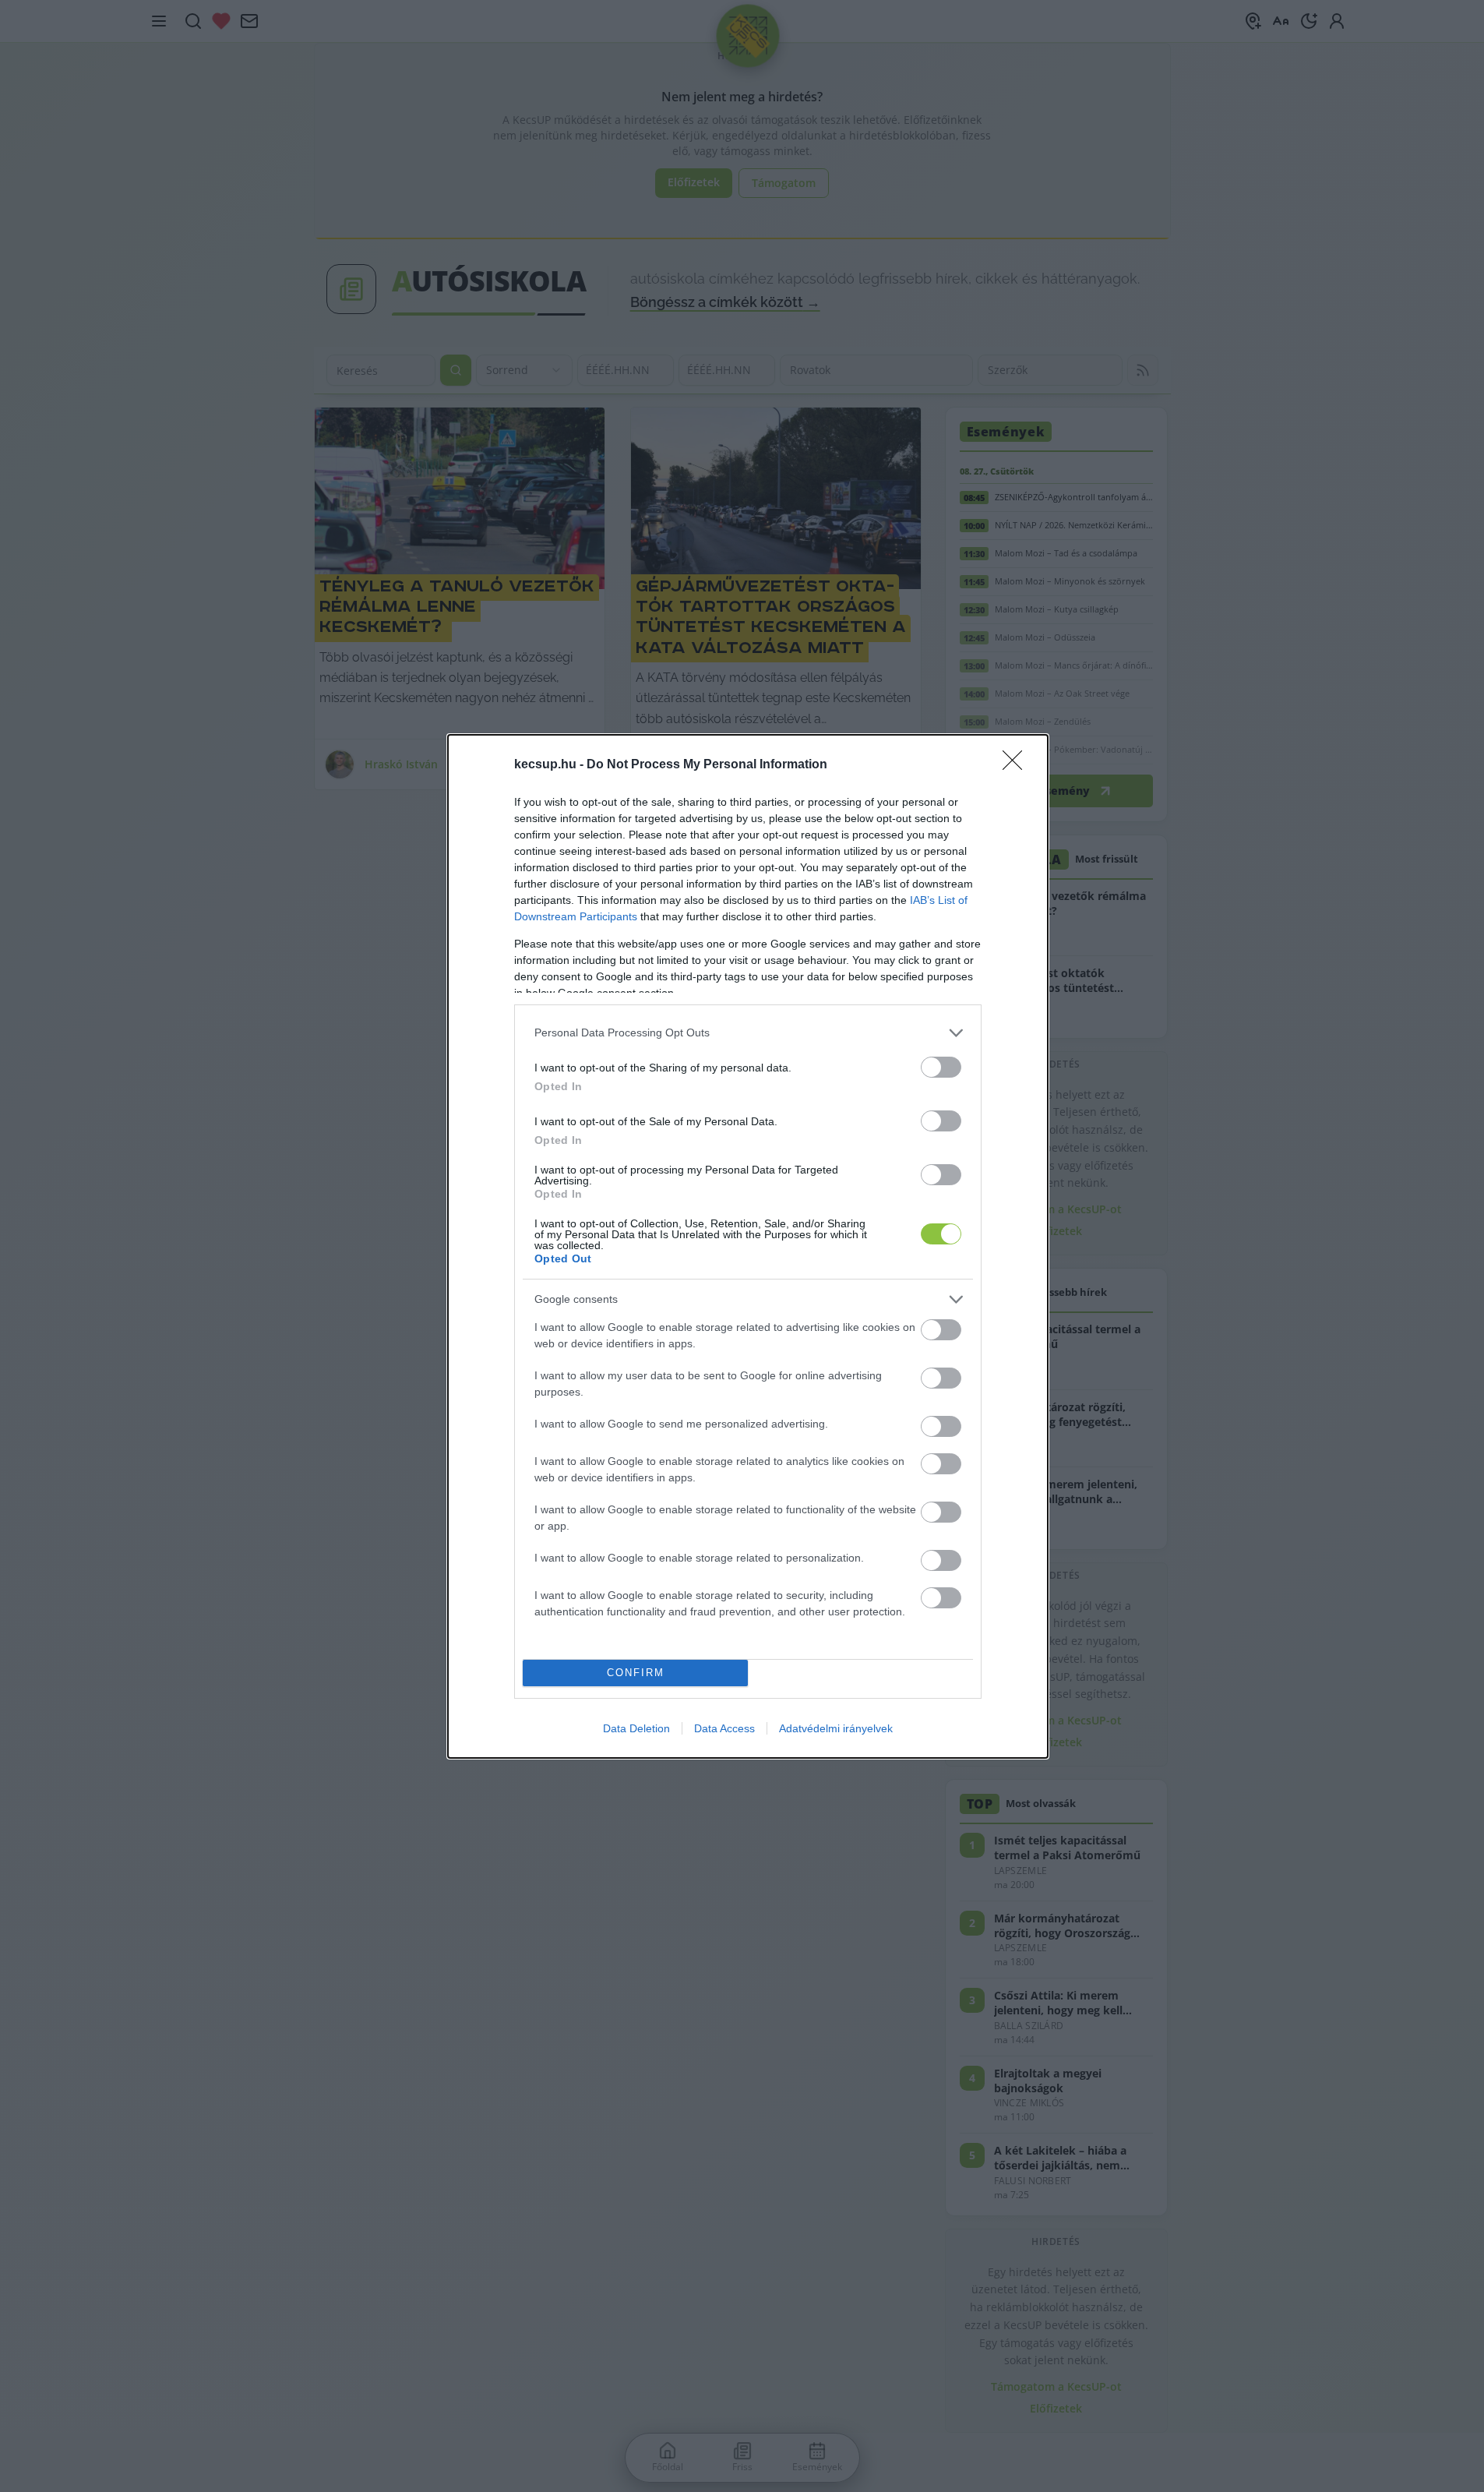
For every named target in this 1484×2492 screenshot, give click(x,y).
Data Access (724, 1728)
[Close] (1017, 765)
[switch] (941, 1067)
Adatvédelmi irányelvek (836, 1728)
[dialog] (748, 1246)
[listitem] (748, 1033)
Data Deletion (636, 1728)
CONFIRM (636, 1673)
